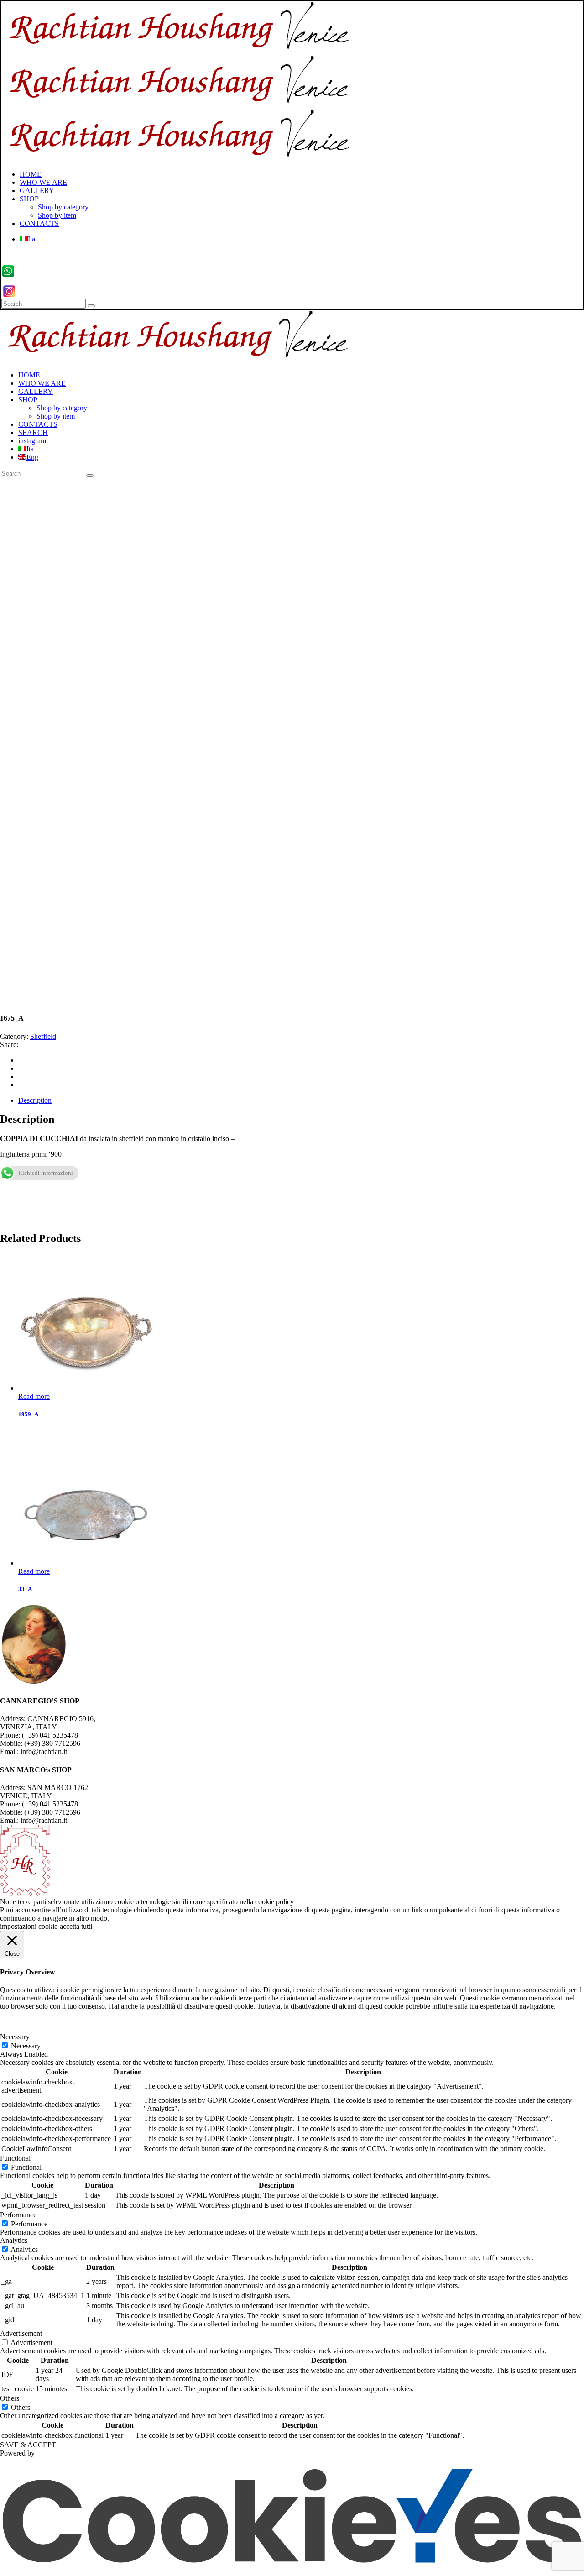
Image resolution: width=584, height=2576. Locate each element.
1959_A (28, 1414)
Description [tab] (35, 1100)
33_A (25, 1589)
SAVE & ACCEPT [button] (28, 2445)
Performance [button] (18, 2215)
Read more (34, 1396)
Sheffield (43, 1036)
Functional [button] (15, 2158)
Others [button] (10, 2398)
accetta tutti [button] (76, 1926)
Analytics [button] (14, 2240)
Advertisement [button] (21, 2333)
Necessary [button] (15, 2037)
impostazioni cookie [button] (29, 1926)
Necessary (26, 2046)
